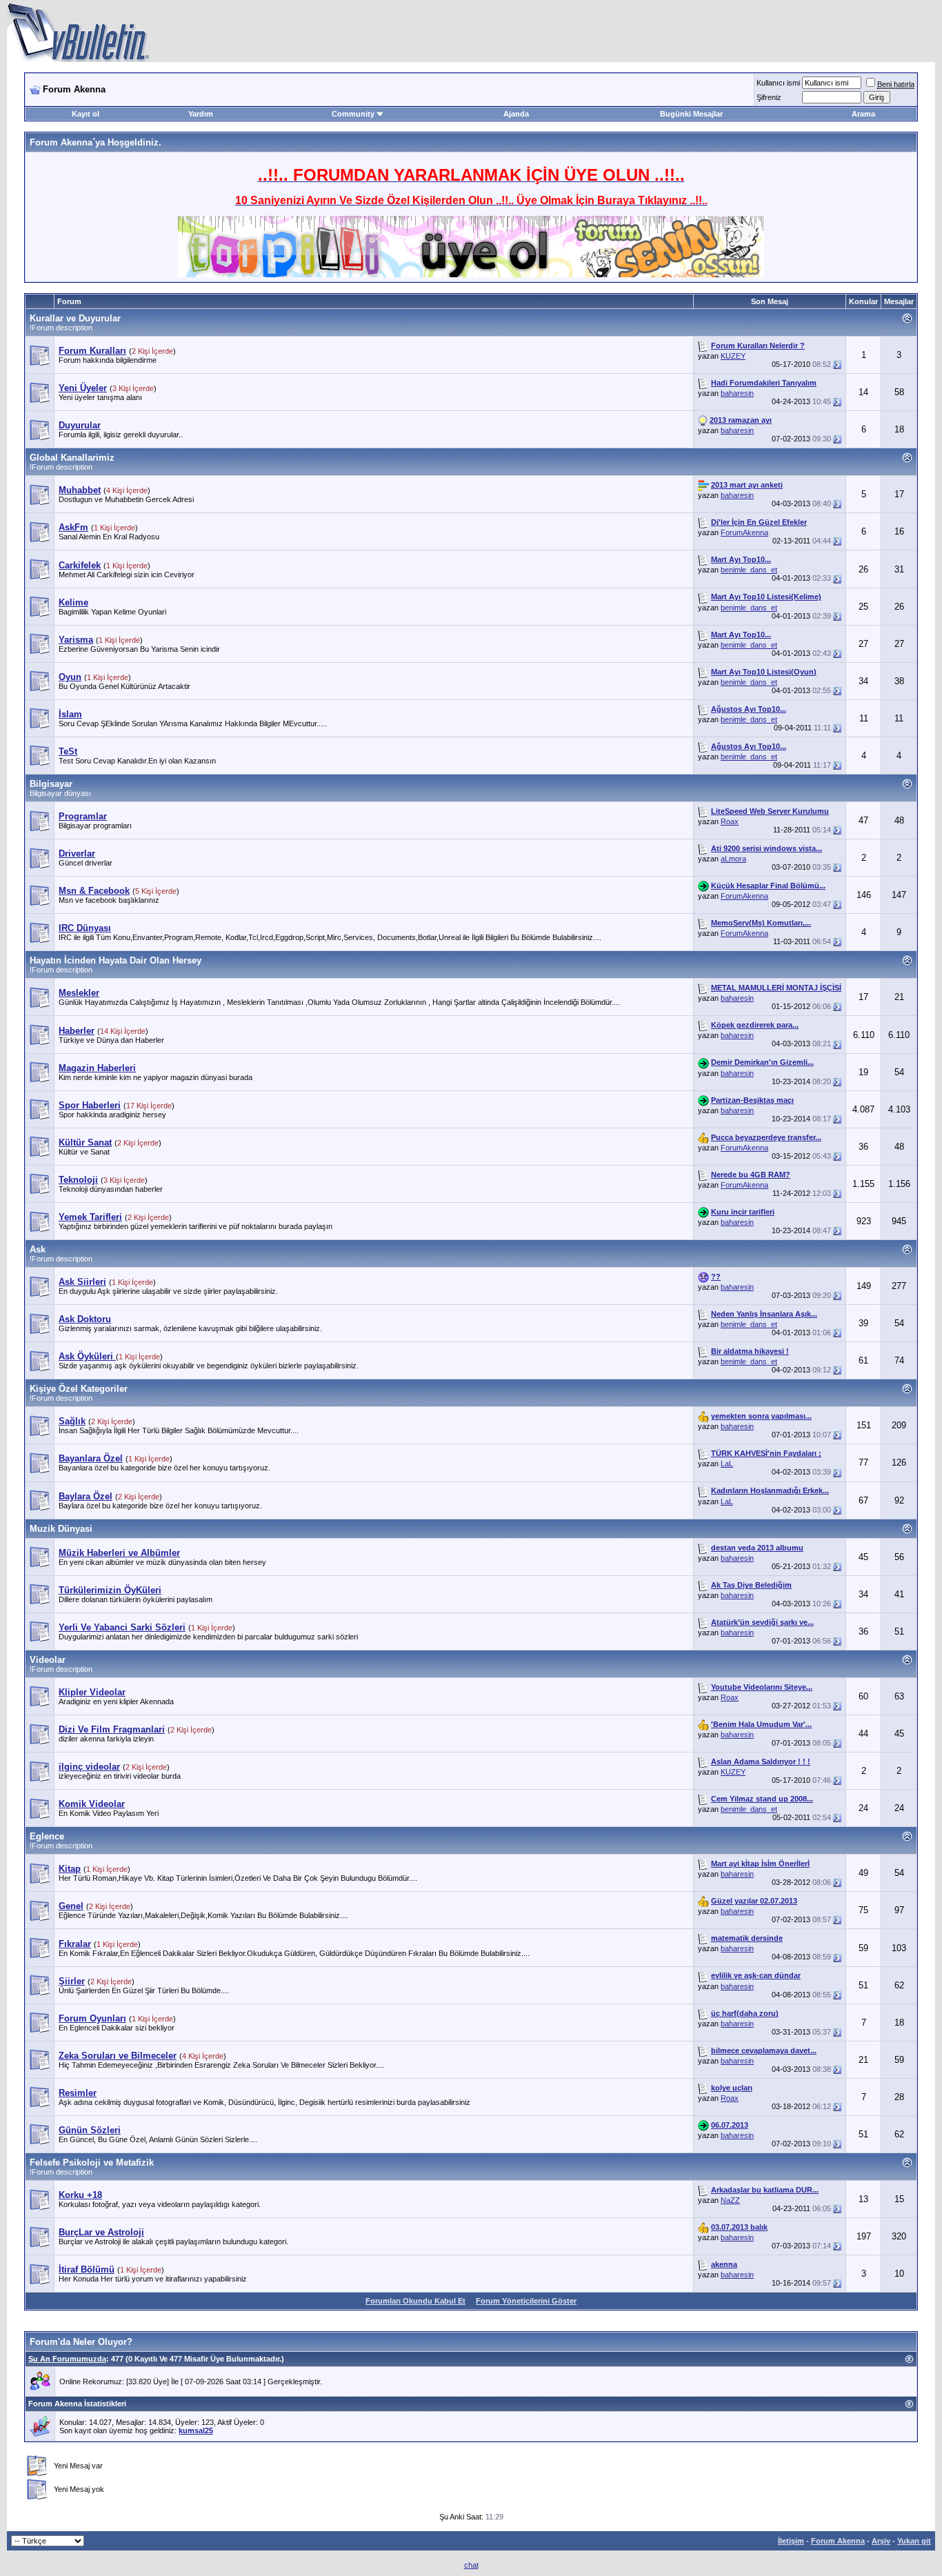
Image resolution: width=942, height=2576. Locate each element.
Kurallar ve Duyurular (75, 318)
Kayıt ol (86, 114)
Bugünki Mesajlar (691, 114)
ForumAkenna (744, 532)
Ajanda (516, 114)
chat (471, 2565)
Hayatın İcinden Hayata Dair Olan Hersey (116, 960)
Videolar (48, 1660)
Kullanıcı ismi (778, 83)
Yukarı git (914, 2541)
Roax (730, 821)
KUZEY (733, 356)
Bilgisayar (51, 784)
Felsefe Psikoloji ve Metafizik (92, 2163)
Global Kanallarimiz (72, 458)
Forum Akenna (838, 2541)
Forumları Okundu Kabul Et (415, 2301)
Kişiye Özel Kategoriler (79, 1389)
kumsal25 (196, 2430)
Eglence (47, 1836)
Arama (863, 114)
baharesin (737, 393)
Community (353, 114)
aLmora (733, 859)
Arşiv (881, 2541)
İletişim (791, 2541)
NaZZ (730, 2200)
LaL (727, 1464)
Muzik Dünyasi (61, 1529)
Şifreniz (769, 97)
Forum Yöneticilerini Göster (526, 2301)
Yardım (201, 114)
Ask (38, 1249)
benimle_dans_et (749, 570)
